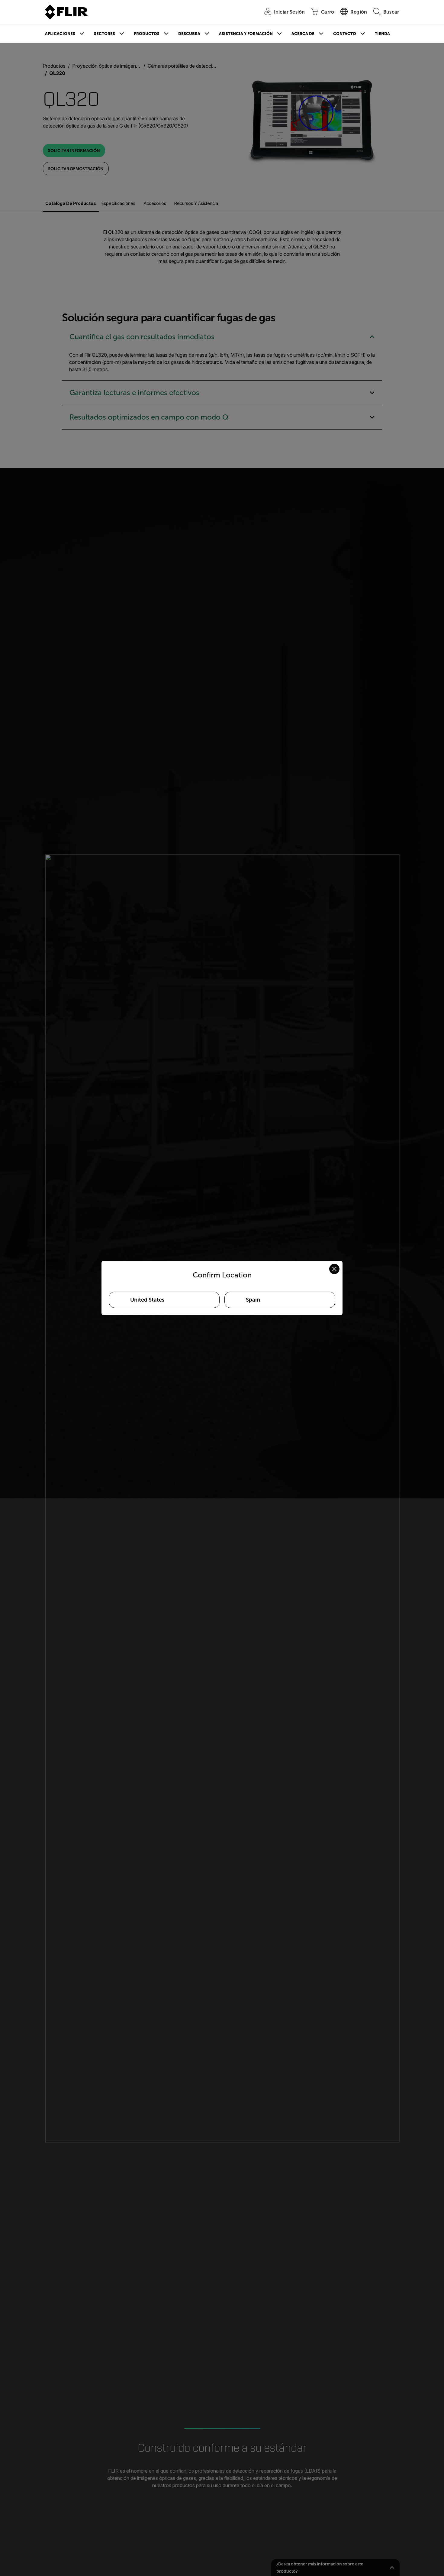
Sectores (105, 34)
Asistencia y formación (246, 34)
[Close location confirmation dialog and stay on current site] (334, 1269)
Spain (253, 1300)
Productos (147, 34)
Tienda (382, 34)
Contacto (345, 34)
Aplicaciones (60, 34)
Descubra (189, 34)
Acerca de (303, 34)
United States (147, 1300)
